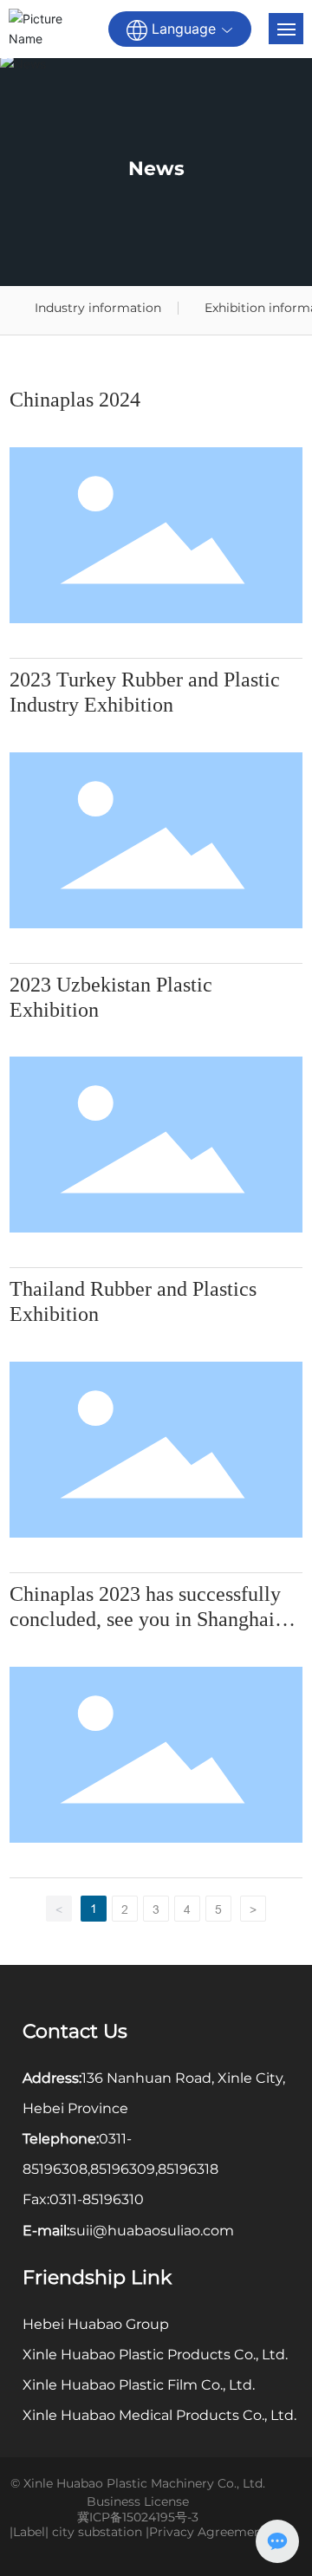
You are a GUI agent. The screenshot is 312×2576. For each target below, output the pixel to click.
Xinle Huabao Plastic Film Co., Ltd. (139, 2385)
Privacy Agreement (208, 2532)
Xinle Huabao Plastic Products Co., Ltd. (155, 2355)
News (156, 169)
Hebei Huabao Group (96, 2324)
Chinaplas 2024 (75, 400)
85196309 (123, 2169)
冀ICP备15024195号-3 (138, 2517)
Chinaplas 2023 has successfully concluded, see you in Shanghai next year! (145, 1619)
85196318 (188, 2169)
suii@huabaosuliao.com (152, 2231)
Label (29, 2532)
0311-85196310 (97, 2199)
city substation (97, 2532)
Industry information (98, 308)
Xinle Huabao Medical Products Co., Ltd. (159, 2415)
